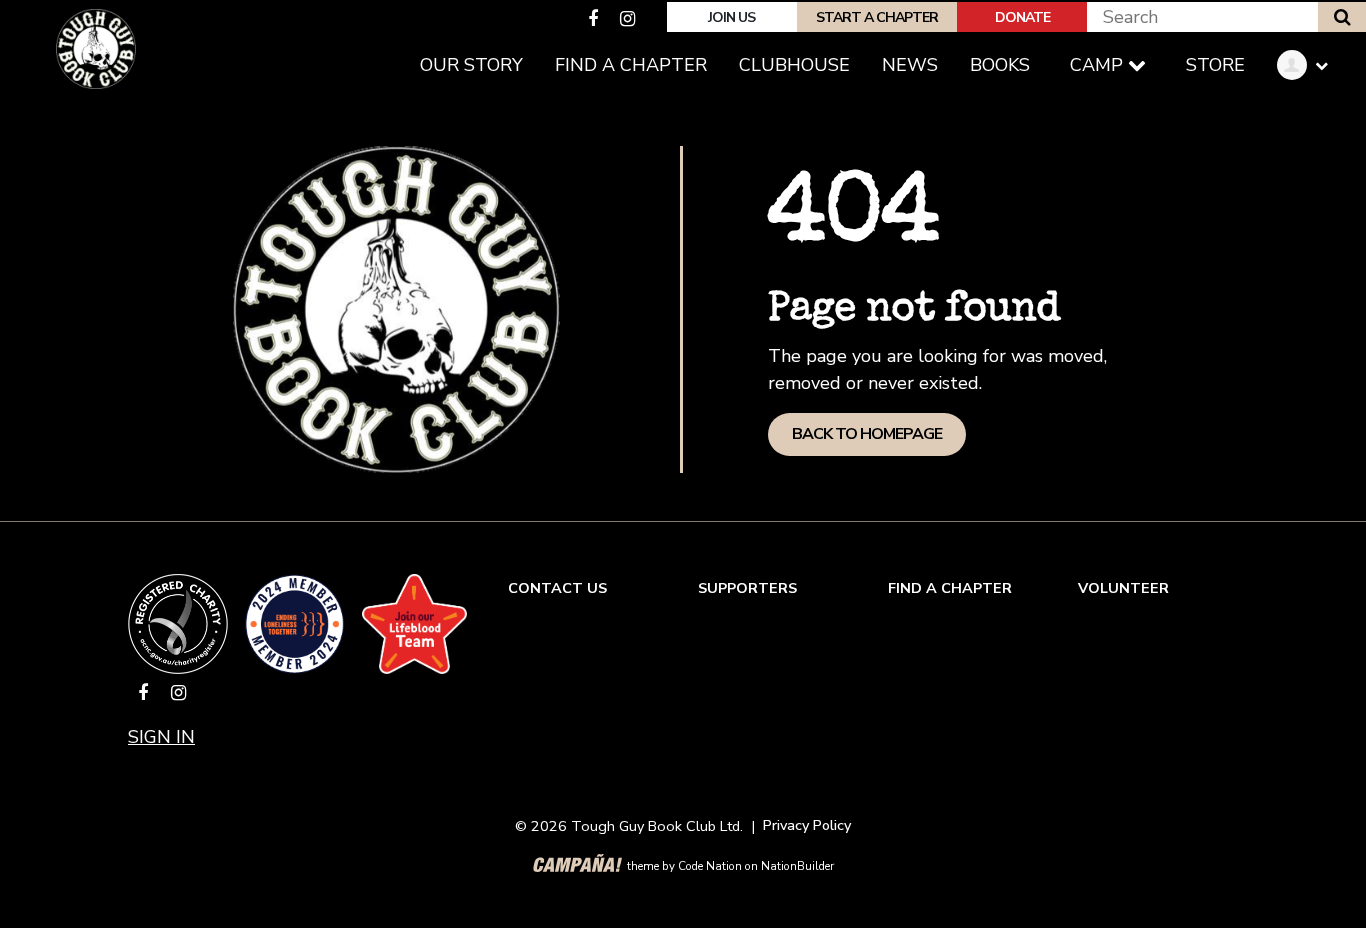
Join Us (731, 17)
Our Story (471, 65)
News (910, 65)
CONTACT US (557, 588)
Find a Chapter (631, 65)
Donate (1022, 17)
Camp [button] (1099, 65)
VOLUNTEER (1123, 588)
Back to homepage (867, 434)
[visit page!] (595, 19)
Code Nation (710, 866)
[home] (96, 49)
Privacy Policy (807, 825)
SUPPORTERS (747, 588)
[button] (1310, 65)
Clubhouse (794, 65)
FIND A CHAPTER (950, 588)
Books (1000, 65)
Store (1215, 65)
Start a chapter (877, 17)
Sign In (161, 737)
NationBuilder (797, 866)
